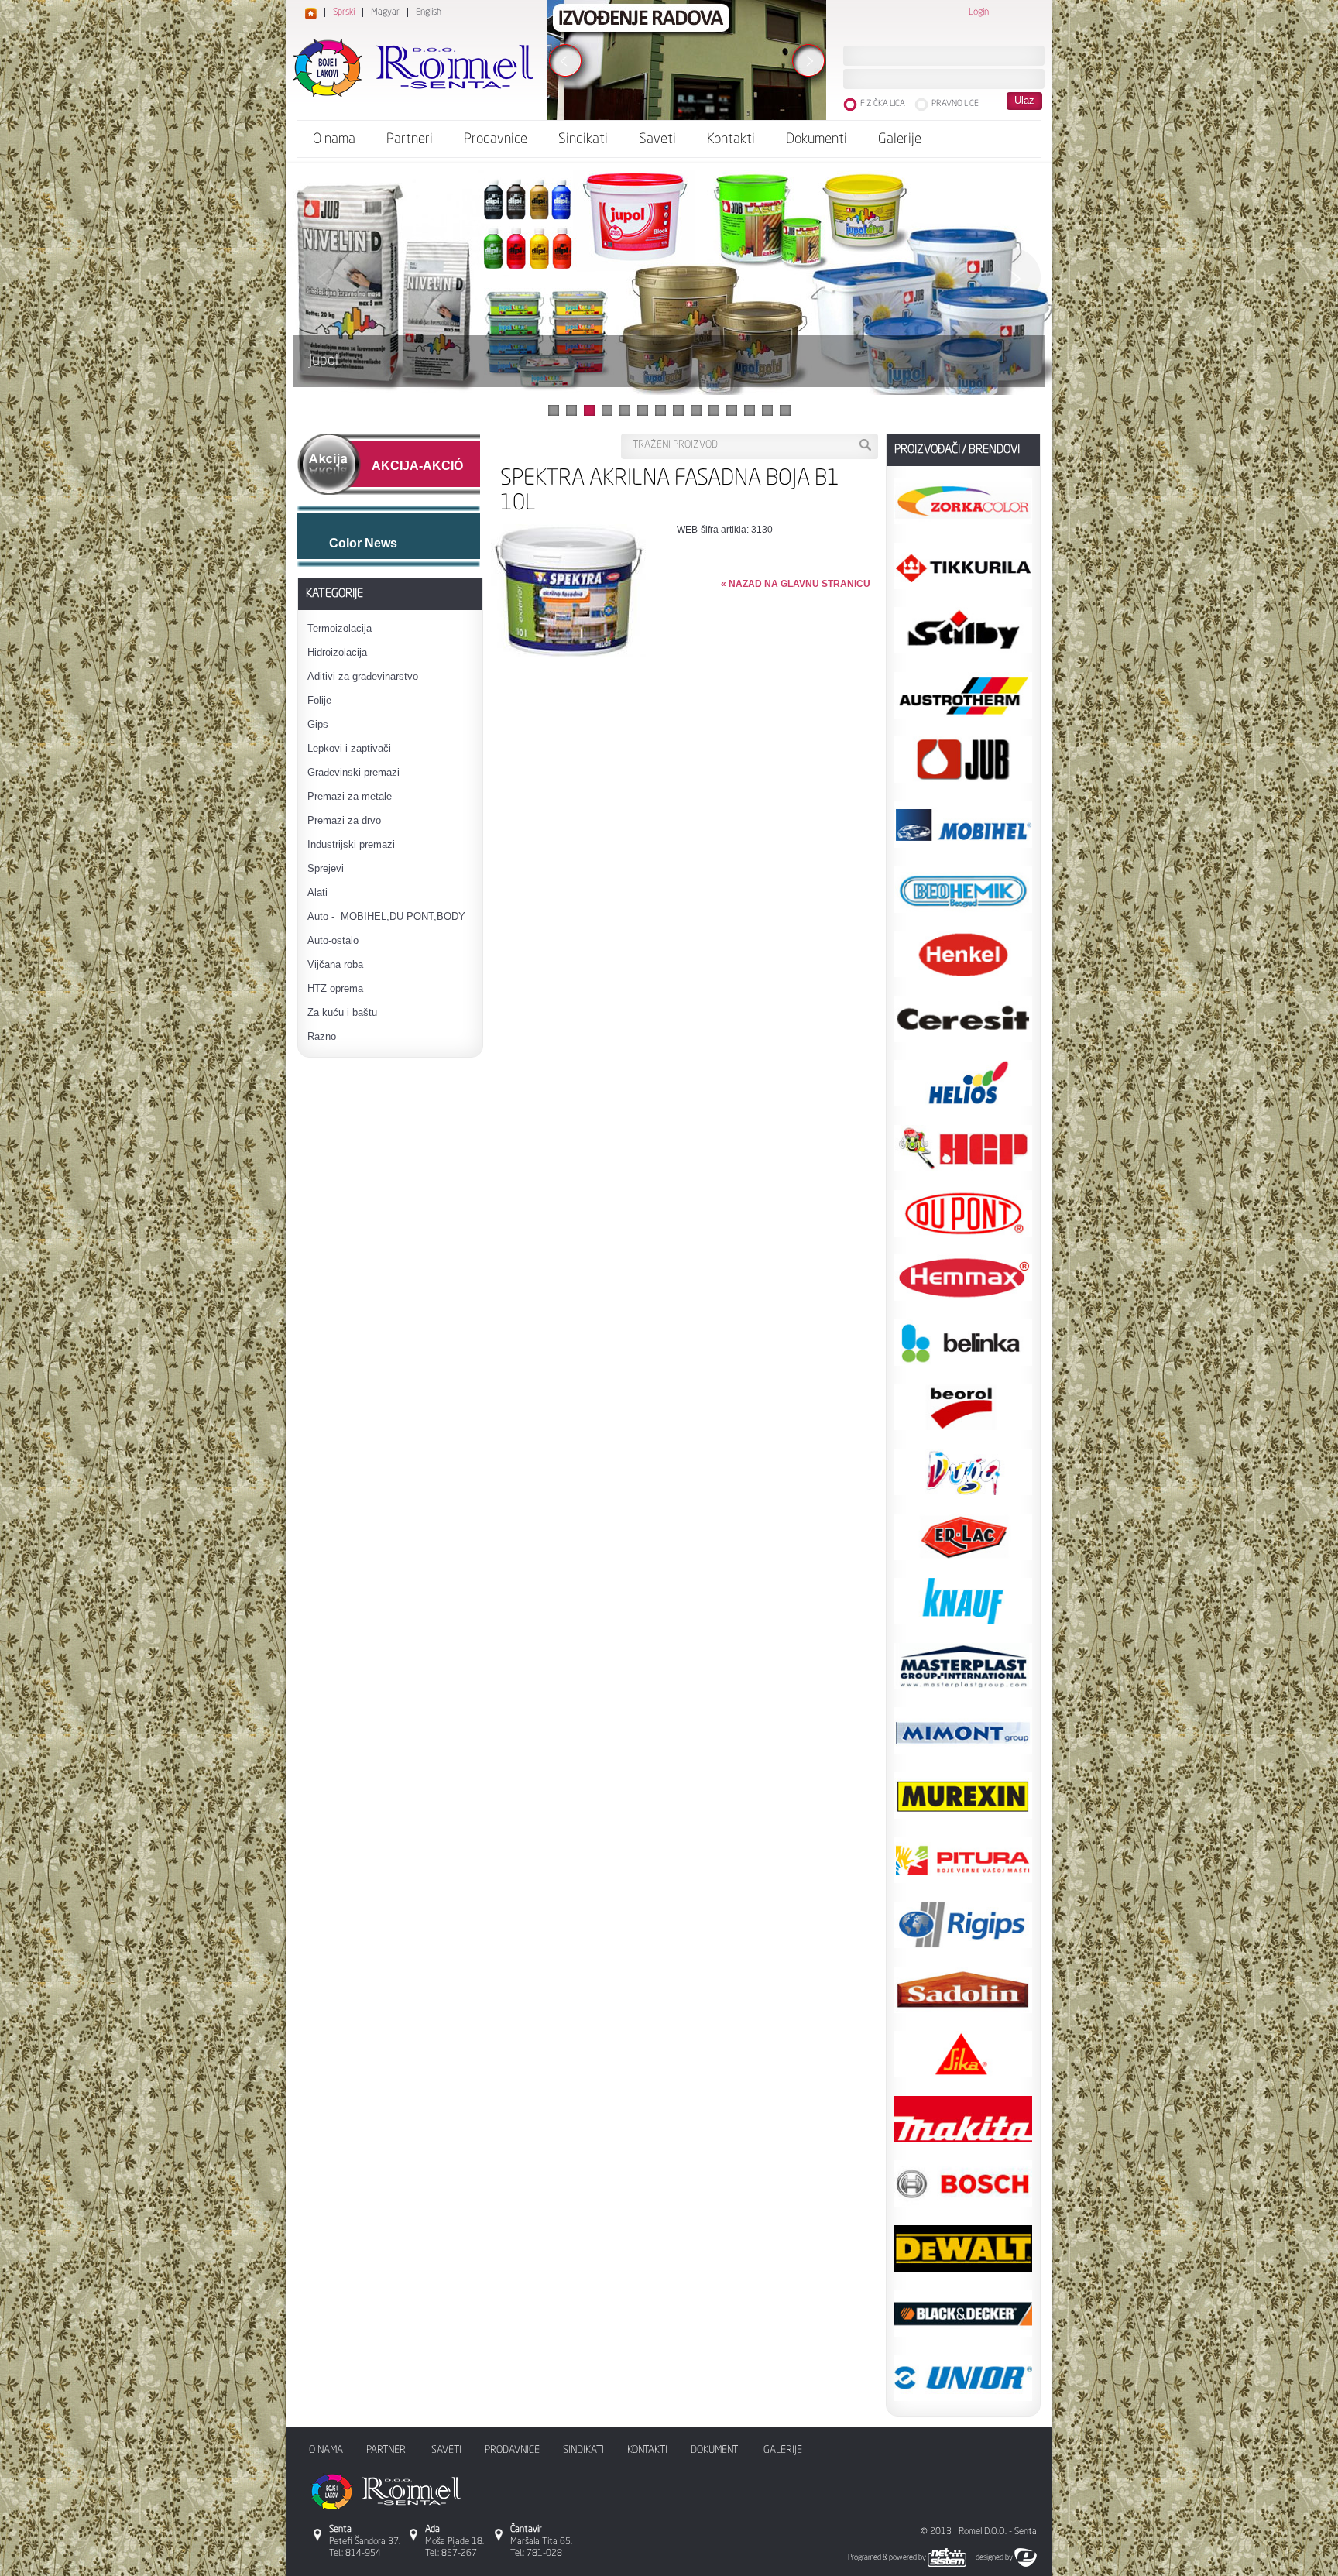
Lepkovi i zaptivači (349, 748)
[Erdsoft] (1029, 2557)
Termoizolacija (340, 628)
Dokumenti (817, 139)
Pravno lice (955, 104)
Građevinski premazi (353, 772)
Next (1011, 277)
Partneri (410, 139)
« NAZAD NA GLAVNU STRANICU (796, 584)
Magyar (385, 12)
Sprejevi (326, 868)
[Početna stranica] (311, 15)
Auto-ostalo (333, 940)
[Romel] (413, 68)
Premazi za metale (350, 796)
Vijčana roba (335, 964)
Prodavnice (496, 139)
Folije (319, 700)
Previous (327, 277)
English (429, 12)
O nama (334, 139)
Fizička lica (883, 104)
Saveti (657, 139)
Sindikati (583, 139)
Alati (317, 892)
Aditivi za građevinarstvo (363, 676)
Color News (363, 543)
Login (979, 12)
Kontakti (731, 139)
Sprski (344, 12)
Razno (322, 1036)
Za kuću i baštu (342, 1012)
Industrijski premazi (351, 844)
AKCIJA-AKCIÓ (417, 466)
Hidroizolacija (337, 652)
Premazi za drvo (344, 820)
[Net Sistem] (951, 2557)
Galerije (900, 139)
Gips (318, 724)
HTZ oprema (335, 988)
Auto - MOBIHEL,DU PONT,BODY (386, 916)
